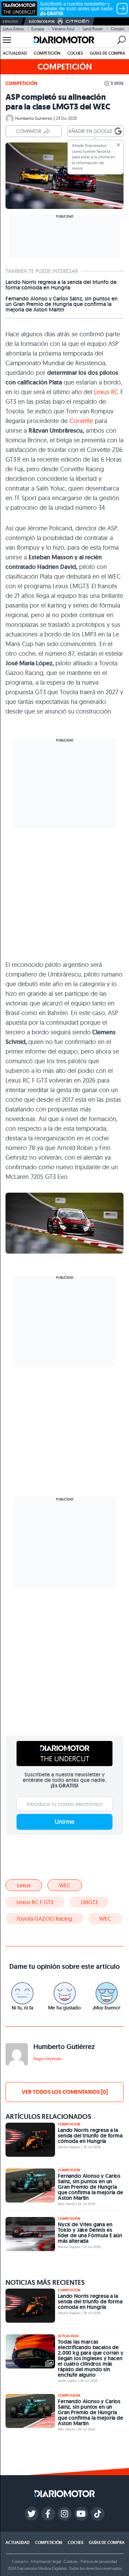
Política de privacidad (99, 2561)
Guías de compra (107, 53)
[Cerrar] (118, 145)
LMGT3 (89, 1902)
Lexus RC (106, 392)
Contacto (20, 2561)
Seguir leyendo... (49, 2058)
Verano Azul (63, 29)
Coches (75, 53)
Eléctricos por (42, 22)
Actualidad (15, 53)
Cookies (71, 2561)
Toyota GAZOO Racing (44, 1919)
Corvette (81, 421)
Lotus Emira (13, 29)
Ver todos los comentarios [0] (65, 2092)
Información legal (46, 2561)
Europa (38, 29)
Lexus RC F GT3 (35, 1902)
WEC (65, 1885)
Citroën (118, 29)
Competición (47, 53)
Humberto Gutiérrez (34, 118)
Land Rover (93, 29)
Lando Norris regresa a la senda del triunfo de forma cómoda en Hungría (61, 285)
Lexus (24, 1885)
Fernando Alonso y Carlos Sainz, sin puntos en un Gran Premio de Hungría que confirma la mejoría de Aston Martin (62, 304)
